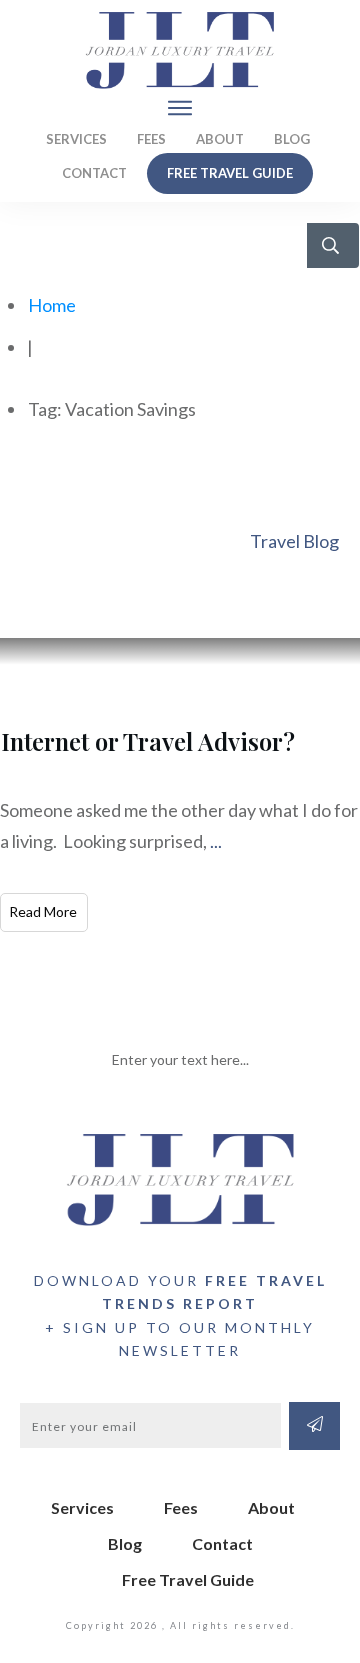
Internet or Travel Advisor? (148, 741)
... (216, 841)
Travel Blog (294, 541)
